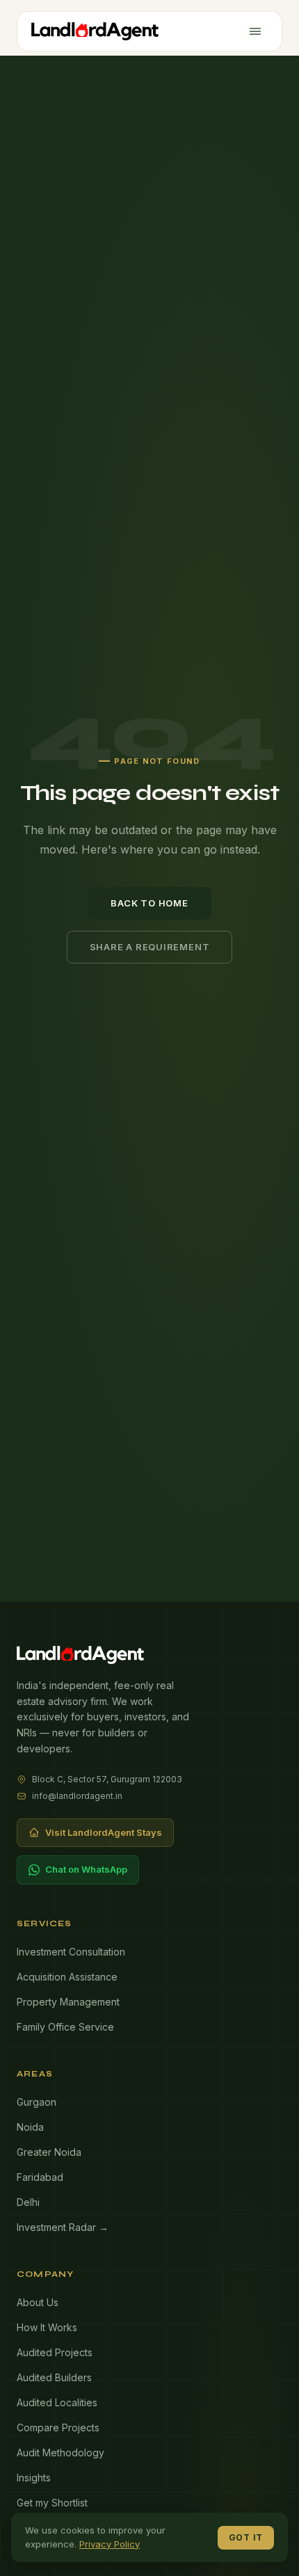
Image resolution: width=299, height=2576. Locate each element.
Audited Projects (55, 2352)
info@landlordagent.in (77, 1796)
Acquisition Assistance (67, 1977)
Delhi (28, 2202)
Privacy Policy (110, 2544)
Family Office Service (65, 2027)
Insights (34, 2478)
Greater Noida (49, 2152)
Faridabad (40, 2177)
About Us (38, 2302)
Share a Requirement (150, 947)
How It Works (47, 2327)
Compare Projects (58, 2427)
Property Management (68, 2002)
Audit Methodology (60, 2453)
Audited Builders (54, 2377)
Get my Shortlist (52, 2503)
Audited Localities (57, 2402)
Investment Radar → (63, 2227)
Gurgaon (37, 2102)
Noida (30, 2127)
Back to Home (149, 903)
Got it (246, 2537)
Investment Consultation (71, 1952)
